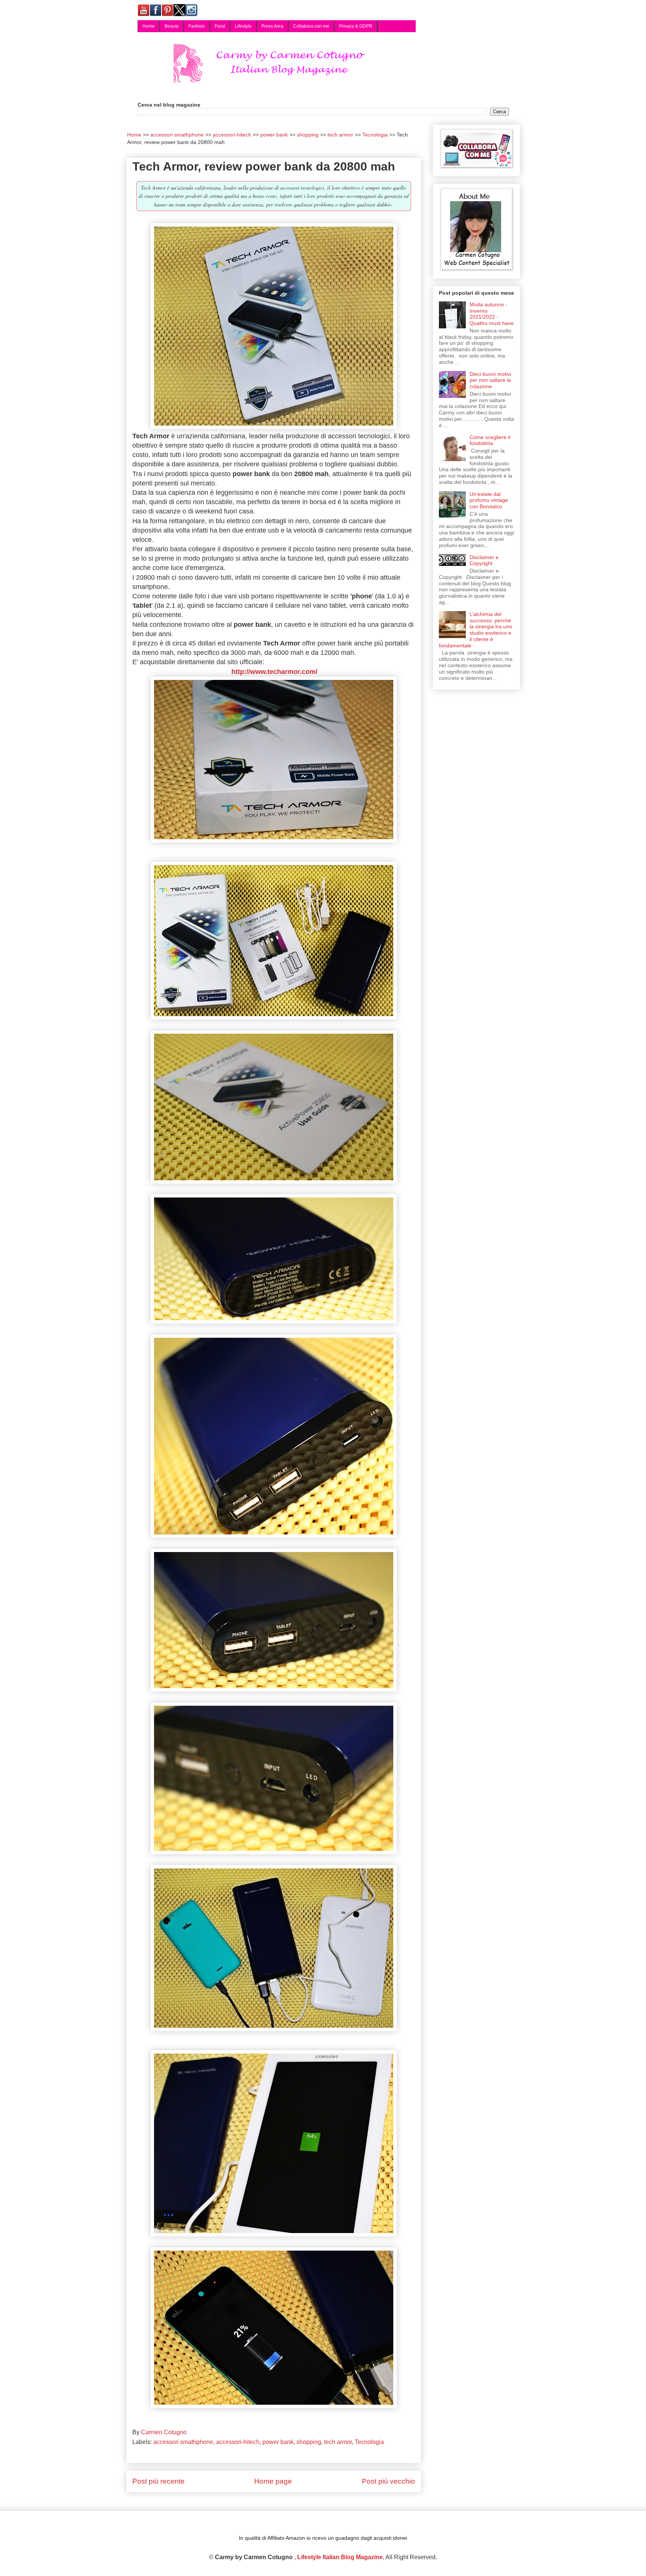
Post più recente (159, 2481)
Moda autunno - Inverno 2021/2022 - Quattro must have (492, 314)
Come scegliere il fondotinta (490, 440)
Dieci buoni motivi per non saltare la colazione (490, 380)
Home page (273, 2481)
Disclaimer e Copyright (484, 560)
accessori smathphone (183, 2442)
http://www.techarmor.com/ (273, 672)
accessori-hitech (238, 2442)
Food (220, 26)
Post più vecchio (388, 2481)
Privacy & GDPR (356, 26)
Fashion (197, 26)
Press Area (272, 26)
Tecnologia (369, 2442)
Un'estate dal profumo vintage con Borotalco (489, 500)
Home (149, 26)
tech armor (338, 2442)
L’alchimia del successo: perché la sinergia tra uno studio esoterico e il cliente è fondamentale (476, 630)
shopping (309, 2442)
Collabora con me (311, 26)
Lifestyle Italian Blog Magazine (340, 2557)
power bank (278, 2442)
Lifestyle (243, 26)
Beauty (172, 26)
